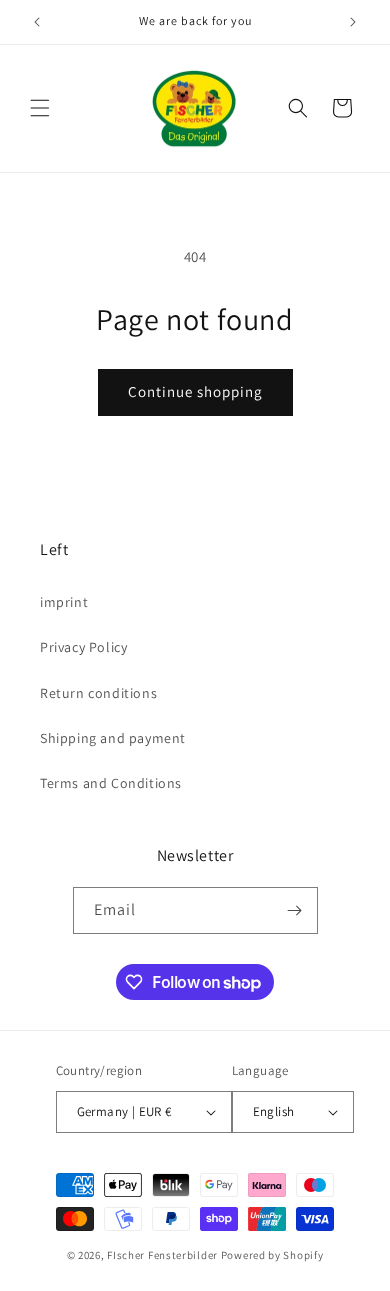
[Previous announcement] (37, 22)
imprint (64, 602)
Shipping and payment (113, 738)
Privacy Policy (83, 647)
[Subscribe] (295, 910)
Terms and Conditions (111, 783)
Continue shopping (195, 391)
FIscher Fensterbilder (162, 1255)
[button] (40, 108)
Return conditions (98, 693)
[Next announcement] (353, 22)
